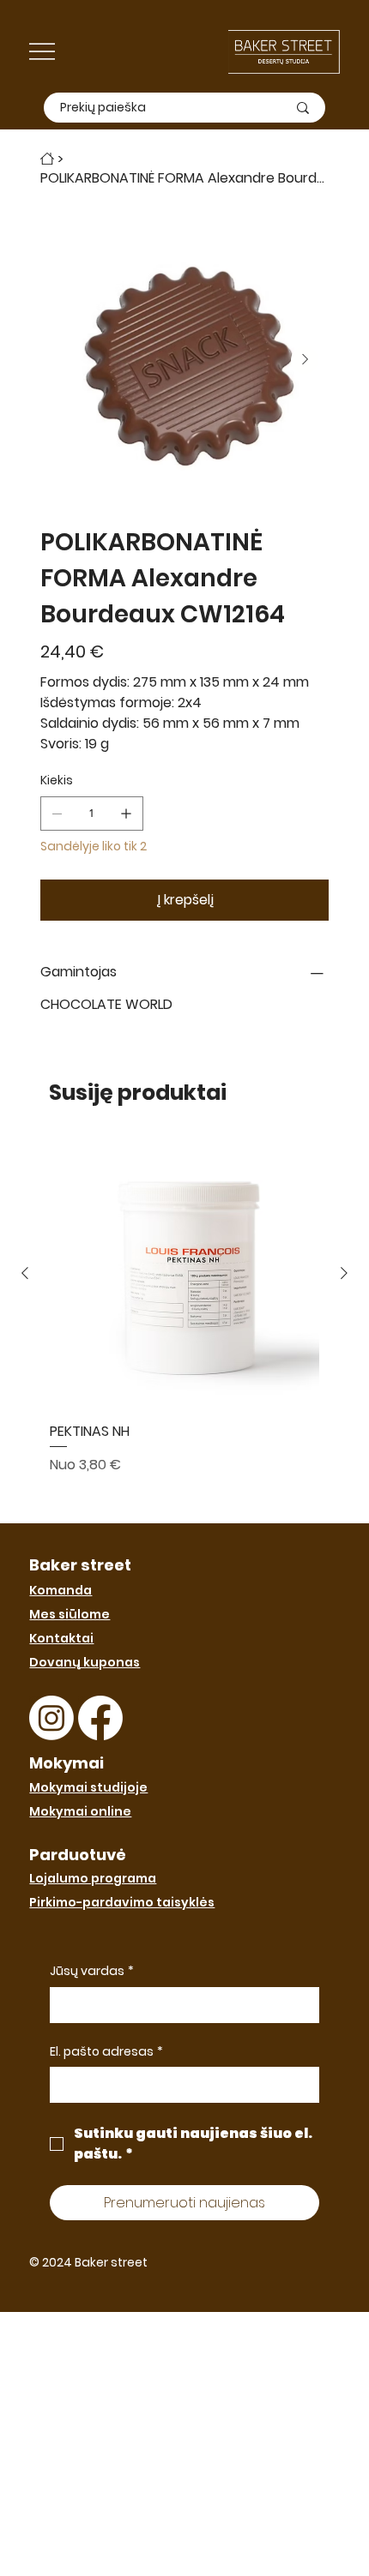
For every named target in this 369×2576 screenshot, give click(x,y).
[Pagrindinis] (47, 159)
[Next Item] (305, 360)
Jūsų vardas (92, 1971)
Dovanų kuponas (85, 1662)
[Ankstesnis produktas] (25, 1273)
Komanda (60, 1590)
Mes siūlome (70, 1614)
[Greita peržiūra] (184, 1274)
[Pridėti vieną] (126, 814)
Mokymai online (80, 1811)
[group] (184, 1324)
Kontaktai (61, 1638)
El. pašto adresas (106, 2052)
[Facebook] (100, 1718)
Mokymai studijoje (88, 1787)
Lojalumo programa (93, 1878)
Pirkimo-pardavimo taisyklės (122, 1902)
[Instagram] (51, 1718)
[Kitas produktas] (344, 1273)
